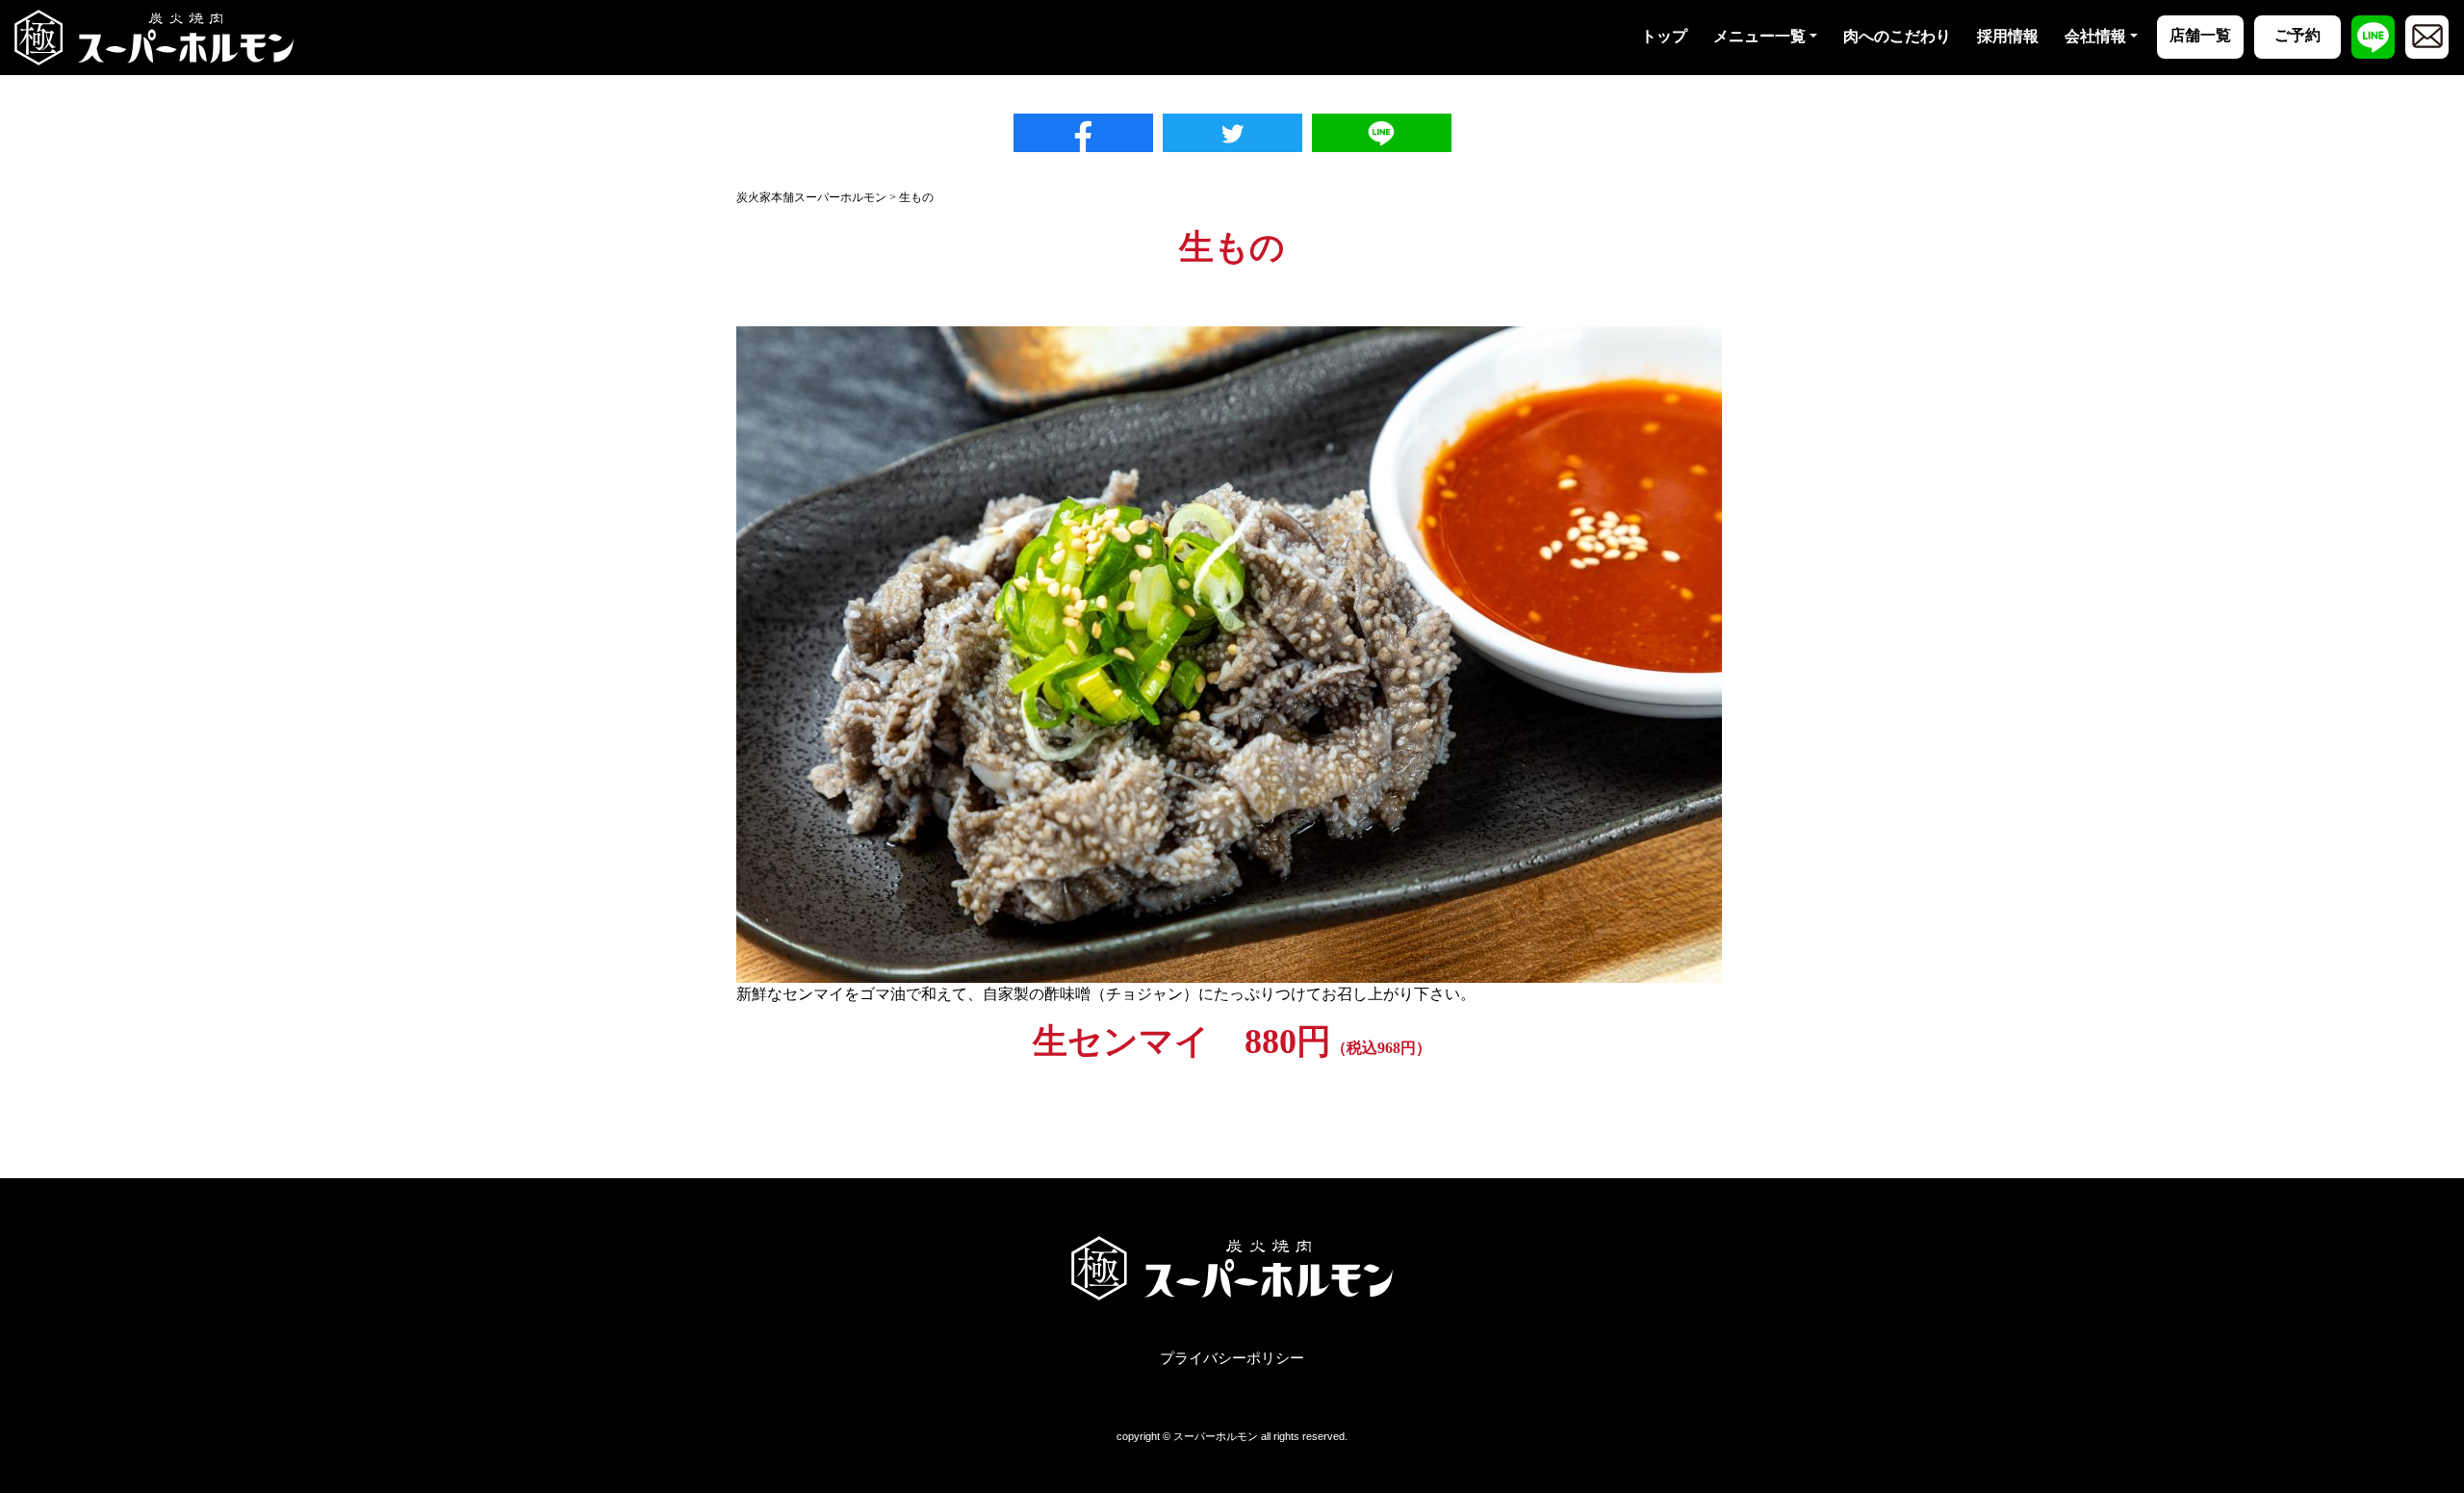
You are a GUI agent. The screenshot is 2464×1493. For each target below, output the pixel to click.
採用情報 (2008, 36)
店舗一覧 (2200, 35)
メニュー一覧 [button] (1759, 36)
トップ (1664, 36)
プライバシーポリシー (1232, 1358)
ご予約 (2297, 35)
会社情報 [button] (2095, 36)
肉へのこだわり (1897, 36)
